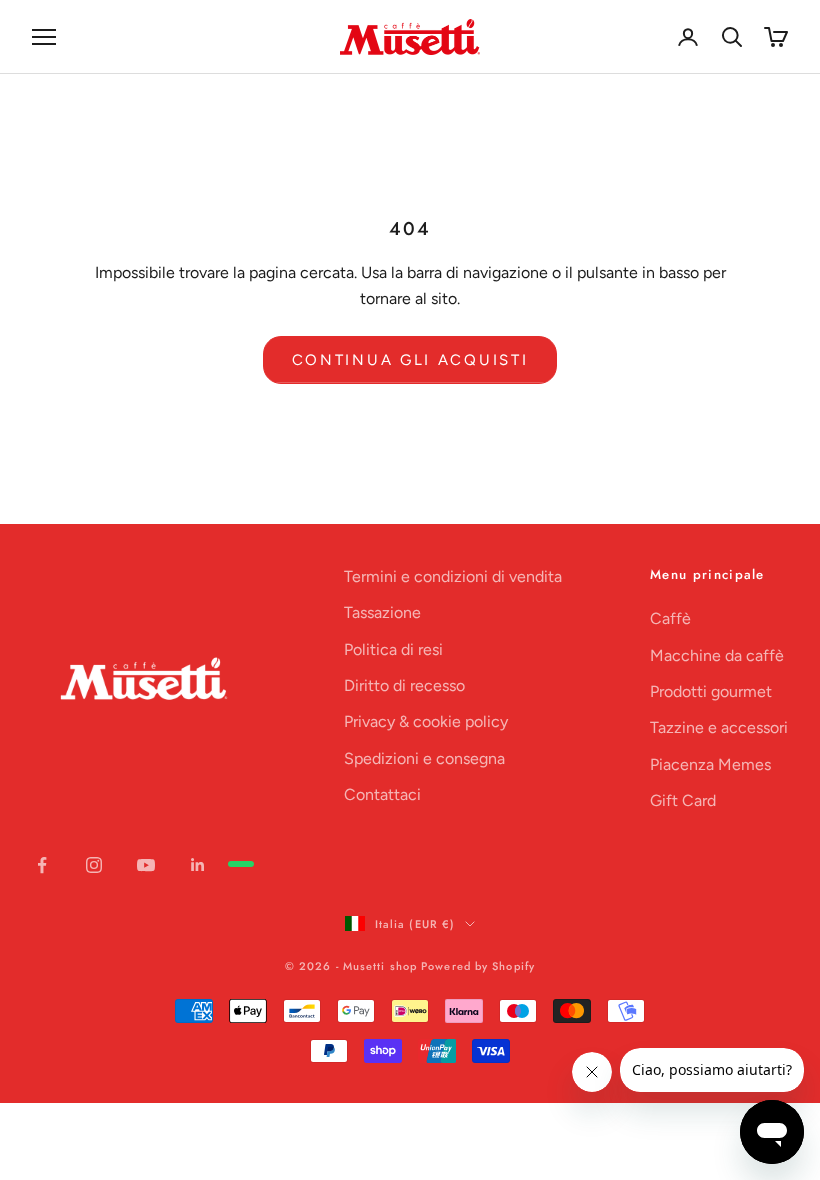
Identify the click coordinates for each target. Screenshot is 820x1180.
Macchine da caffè (717, 655)
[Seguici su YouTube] (146, 865)
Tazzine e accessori (719, 727)
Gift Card (683, 800)
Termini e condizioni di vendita (453, 576)
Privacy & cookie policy (426, 721)
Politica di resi (393, 649)
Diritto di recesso (404, 685)
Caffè (670, 618)
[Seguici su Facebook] (42, 865)
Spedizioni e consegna (424, 758)
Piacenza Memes (710, 764)
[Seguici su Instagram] (94, 865)
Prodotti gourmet (711, 691)
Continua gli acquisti (410, 360)
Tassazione (382, 612)
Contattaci (382, 794)
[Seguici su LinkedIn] (198, 865)
